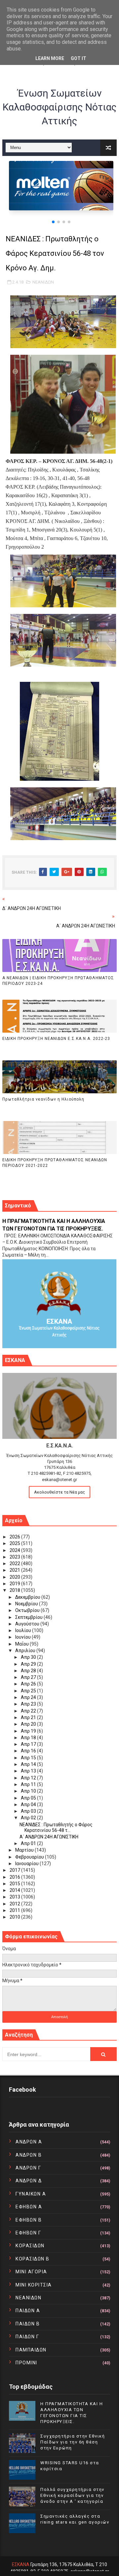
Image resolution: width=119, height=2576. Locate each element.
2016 (15, 1877)
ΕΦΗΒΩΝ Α (29, 2207)
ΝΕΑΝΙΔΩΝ (43, 282)
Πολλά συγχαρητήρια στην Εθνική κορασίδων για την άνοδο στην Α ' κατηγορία (72, 2495)
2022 (15, 1563)
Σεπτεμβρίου (29, 1617)
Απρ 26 (29, 1684)
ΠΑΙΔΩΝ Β (28, 2324)
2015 (15, 1884)
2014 (15, 1890)
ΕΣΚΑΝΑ (21, 2564)
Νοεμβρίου (27, 1604)
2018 (15, 1590)
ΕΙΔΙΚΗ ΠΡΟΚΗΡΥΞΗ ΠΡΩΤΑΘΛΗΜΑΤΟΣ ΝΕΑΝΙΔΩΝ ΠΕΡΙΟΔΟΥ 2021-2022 (55, 1163)
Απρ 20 (29, 1724)
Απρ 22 (29, 1711)
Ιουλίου (24, 1630)
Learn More (50, 58)
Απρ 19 (29, 1731)
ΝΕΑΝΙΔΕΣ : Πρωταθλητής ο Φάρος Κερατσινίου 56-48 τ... (56, 1827)
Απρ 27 (29, 1677)
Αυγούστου (28, 1624)
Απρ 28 (29, 1671)
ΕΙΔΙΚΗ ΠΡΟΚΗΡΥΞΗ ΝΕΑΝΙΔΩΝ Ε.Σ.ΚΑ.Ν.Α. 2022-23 (56, 1039)
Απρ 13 (29, 1771)
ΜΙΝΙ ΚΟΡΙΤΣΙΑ (34, 2285)
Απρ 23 (29, 1704)
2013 (15, 1897)
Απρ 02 (29, 1818)
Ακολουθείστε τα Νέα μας (59, 1492)
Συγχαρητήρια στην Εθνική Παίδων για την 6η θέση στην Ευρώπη (73, 2442)
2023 (15, 1557)
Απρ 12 (29, 1778)
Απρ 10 (29, 1791)
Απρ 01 (29, 1843)
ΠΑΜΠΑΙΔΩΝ (31, 2350)
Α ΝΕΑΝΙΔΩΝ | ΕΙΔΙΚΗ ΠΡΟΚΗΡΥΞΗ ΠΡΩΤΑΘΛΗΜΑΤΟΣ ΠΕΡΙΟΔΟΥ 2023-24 (58, 981)
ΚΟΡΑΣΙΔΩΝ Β (33, 2259)
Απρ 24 (29, 1697)
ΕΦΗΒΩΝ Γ (28, 2233)
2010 (15, 1917)
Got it (79, 58)
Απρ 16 (29, 1751)
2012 (15, 1904)
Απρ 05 (29, 1798)
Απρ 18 (29, 1738)
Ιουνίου (23, 1637)
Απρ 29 (29, 1664)
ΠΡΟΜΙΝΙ (26, 2363)
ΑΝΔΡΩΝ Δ (29, 2181)
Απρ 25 (29, 1691)
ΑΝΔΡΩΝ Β (29, 2155)
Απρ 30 (29, 1657)
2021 (15, 1570)
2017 (15, 1870)
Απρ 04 (29, 1804)
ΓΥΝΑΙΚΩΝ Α (31, 2194)
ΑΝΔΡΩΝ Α (29, 2142)
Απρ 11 (29, 1784)
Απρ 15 (29, 1758)
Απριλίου (26, 1651)
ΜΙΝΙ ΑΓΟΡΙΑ (31, 2272)
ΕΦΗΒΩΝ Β (29, 2220)
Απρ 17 (29, 1744)
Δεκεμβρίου (28, 1597)
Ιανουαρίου (27, 1864)
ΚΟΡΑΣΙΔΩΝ (30, 2246)
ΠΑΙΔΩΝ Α (28, 2311)
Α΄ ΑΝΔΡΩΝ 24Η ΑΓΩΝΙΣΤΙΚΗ (49, 1837)
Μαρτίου (25, 1850)
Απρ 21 (29, 1717)
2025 (15, 1543)
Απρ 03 (29, 1811)
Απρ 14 (29, 1764)
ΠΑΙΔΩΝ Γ (27, 2337)
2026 (15, 1537)
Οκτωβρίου (28, 1610)
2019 (15, 1584)
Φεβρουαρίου (30, 1857)
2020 (15, 1577)
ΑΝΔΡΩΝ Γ (28, 2168)
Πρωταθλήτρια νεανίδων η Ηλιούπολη (43, 1099)
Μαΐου (22, 1644)
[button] (53, 222)
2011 (15, 1910)
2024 (15, 1550)
